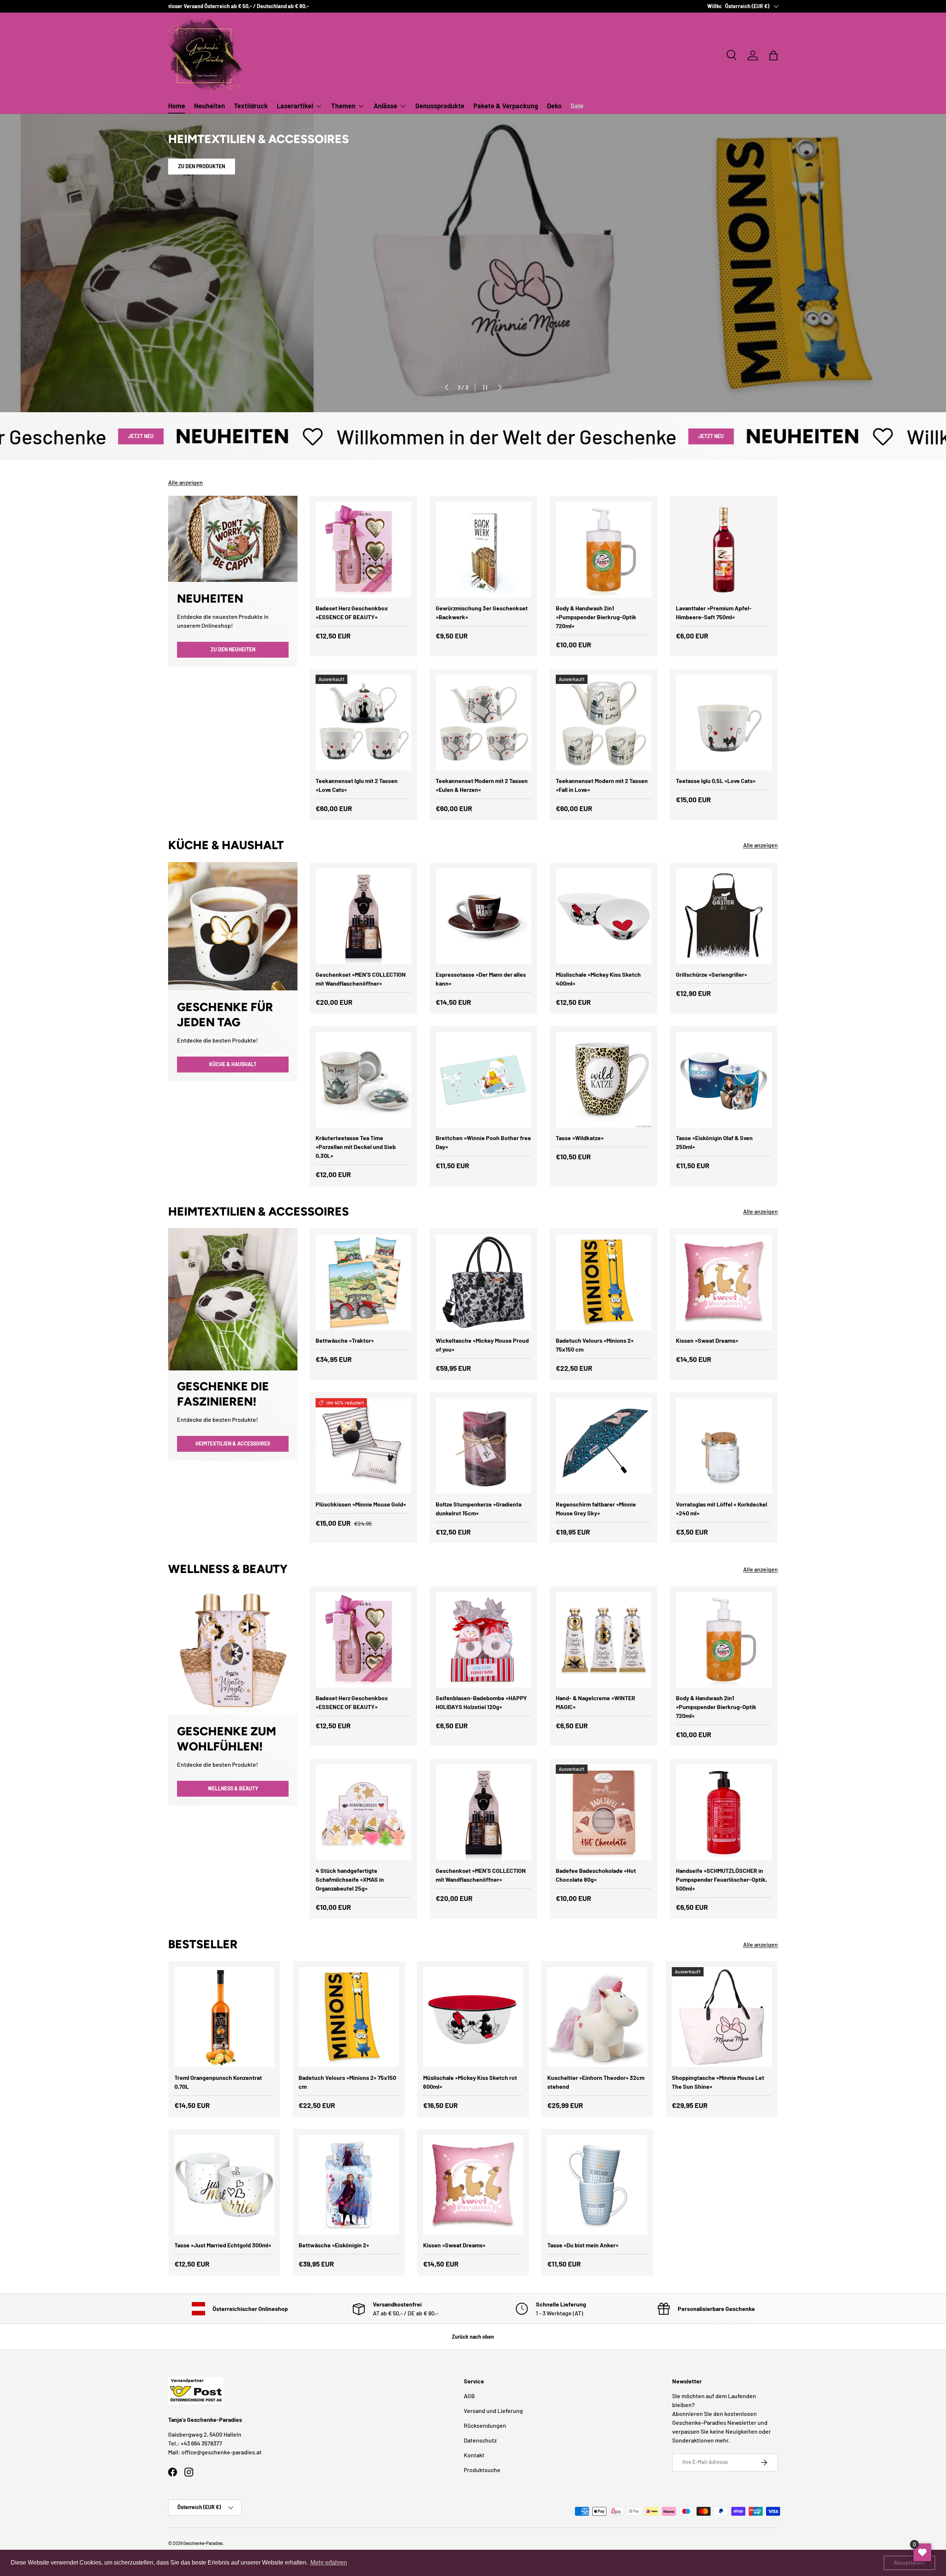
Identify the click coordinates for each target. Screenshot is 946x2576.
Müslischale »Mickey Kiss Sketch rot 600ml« (470, 2082)
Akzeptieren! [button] (909, 2563)
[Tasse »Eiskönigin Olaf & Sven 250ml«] (724, 1080)
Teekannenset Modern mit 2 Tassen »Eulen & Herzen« (482, 785)
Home (177, 106)
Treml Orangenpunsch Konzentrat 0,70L (218, 2082)
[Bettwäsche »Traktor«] (363, 1282)
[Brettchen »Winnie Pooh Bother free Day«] (484, 1080)
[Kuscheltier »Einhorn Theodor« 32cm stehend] (597, 2017)
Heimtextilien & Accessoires (233, 1444)
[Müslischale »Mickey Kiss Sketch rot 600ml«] (473, 2017)
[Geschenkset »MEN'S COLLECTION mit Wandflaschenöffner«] (363, 916)
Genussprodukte (440, 106)
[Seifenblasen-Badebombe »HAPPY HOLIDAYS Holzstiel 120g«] (484, 1640)
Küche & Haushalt (233, 1064)
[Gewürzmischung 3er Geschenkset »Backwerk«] (484, 550)
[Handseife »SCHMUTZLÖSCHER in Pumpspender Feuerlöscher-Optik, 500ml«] (724, 1812)
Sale (577, 106)
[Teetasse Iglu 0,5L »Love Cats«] (724, 723)
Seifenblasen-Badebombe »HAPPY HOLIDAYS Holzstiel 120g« (481, 1702)
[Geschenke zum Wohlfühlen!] (233, 1650)
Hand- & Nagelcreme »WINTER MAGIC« (595, 1702)
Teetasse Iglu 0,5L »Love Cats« (716, 781)
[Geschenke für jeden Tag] (233, 926)
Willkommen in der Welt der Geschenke (343, 436)
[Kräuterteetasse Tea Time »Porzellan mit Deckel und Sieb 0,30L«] (363, 1080)
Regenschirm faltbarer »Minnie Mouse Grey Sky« (596, 1509)
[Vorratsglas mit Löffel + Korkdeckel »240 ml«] (724, 1446)
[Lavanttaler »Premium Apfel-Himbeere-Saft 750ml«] (724, 550)
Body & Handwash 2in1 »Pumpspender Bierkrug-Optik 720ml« (596, 617)
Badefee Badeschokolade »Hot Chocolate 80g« (596, 1875)
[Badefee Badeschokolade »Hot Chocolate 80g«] (604, 1812)
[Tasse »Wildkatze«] (604, 1080)
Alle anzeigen (186, 482)
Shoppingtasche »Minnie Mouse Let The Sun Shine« (718, 2082)
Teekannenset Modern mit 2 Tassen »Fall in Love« (602, 785)
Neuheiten (210, 106)
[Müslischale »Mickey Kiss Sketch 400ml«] (604, 916)
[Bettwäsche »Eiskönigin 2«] (348, 2185)
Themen (343, 106)
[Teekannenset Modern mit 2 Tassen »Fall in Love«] (604, 723)
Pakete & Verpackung (506, 106)
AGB (469, 2396)
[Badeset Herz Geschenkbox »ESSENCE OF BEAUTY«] (363, 550)
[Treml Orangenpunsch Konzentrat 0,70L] (224, 2017)
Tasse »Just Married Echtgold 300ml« (223, 2245)
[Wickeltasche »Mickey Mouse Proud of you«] (484, 1282)
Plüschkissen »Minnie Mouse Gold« (361, 1504)
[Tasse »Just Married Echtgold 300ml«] (224, 2185)
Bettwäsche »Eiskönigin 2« (334, 2245)
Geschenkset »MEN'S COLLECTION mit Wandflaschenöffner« (361, 979)
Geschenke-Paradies (203, 2543)
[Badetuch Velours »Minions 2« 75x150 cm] (604, 1282)
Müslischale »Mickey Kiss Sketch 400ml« (598, 979)
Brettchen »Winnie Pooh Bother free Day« (483, 1142)
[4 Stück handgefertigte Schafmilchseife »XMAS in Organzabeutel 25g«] (363, 1812)
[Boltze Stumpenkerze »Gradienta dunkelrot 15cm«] (484, 1446)
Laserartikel (295, 106)
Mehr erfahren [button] (329, 2563)
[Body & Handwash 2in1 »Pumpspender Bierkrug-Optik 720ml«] (604, 550)
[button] (773, 55)
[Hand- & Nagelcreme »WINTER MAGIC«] (604, 1640)
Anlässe (385, 106)
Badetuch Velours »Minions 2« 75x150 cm (595, 1345)
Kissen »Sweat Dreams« (707, 1340)
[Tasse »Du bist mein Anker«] (597, 2185)
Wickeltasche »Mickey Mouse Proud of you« (482, 1345)
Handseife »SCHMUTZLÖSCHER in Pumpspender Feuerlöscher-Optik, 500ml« (722, 1879)
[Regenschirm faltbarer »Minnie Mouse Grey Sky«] (604, 1446)
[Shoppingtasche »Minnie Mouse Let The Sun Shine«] (722, 2017)
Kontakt (474, 2455)
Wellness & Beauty (233, 1788)
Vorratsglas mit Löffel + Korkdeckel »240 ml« (722, 1509)
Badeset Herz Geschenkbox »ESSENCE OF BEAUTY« (352, 612)
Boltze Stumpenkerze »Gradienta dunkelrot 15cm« (479, 1509)
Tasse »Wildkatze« (580, 1138)
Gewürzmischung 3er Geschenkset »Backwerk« (482, 612)
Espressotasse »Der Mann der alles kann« (481, 979)
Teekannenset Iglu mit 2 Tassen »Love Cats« (357, 785)
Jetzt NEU (548, 436)
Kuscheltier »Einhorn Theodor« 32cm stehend (596, 2082)
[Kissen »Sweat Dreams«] (724, 1282)
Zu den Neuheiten (233, 649)
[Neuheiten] (233, 539)
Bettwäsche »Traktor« (345, 1340)
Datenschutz (480, 2440)
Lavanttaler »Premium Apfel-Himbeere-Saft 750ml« (714, 612)
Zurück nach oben (473, 2337)
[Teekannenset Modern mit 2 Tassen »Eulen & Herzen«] (484, 723)
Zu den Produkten (202, 177)
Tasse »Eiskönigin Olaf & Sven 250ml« (714, 1142)
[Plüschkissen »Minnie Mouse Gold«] (363, 1446)
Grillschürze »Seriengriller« (712, 974)
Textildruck (251, 106)
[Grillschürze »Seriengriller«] (724, 916)
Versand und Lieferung (493, 2411)
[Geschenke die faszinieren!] (233, 1299)
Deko (554, 106)
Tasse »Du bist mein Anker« (583, 2245)
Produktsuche (482, 2470)
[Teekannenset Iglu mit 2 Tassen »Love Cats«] (363, 723)
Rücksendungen (485, 2425)
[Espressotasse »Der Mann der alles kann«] (484, 916)
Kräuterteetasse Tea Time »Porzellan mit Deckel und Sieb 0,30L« (356, 1147)
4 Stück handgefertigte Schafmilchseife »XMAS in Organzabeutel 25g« (350, 1879)
